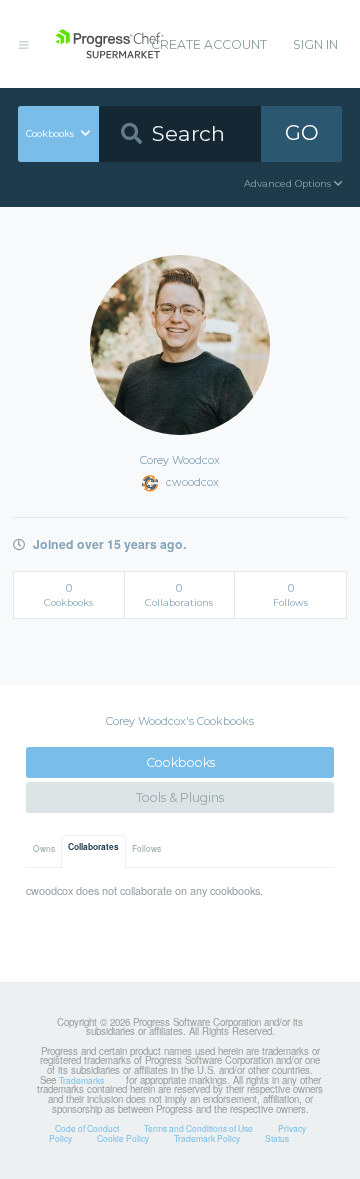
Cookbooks (180, 762)
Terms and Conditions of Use (198, 1128)
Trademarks (81, 1080)
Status (277, 1138)
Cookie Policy (123, 1138)
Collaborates (93, 847)
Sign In (315, 44)
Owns (44, 848)
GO (302, 132)
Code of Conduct (87, 1128)
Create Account (209, 44)
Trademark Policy (207, 1138)
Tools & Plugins (180, 797)
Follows (146, 848)
